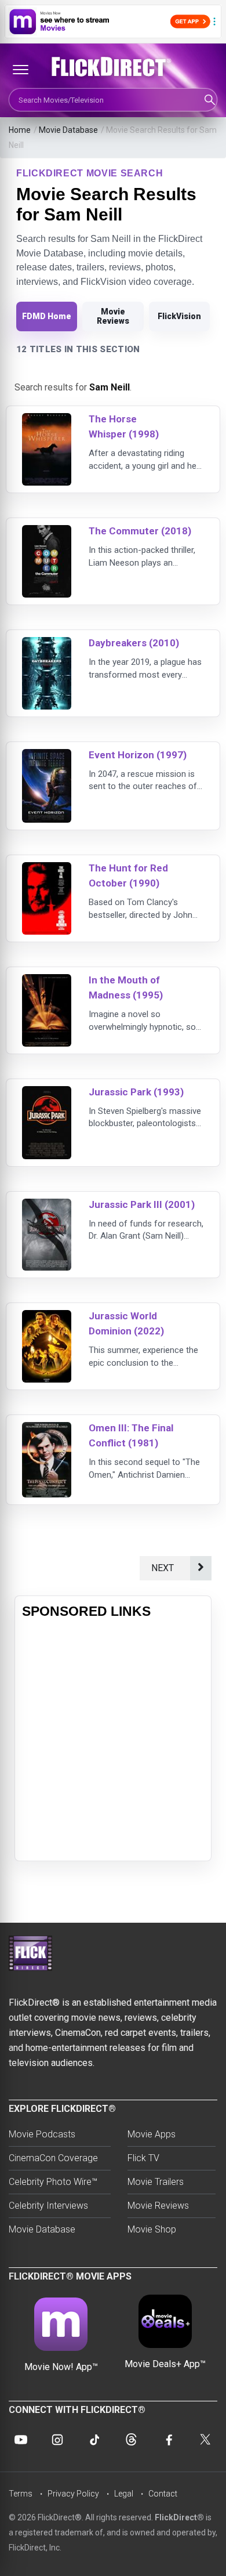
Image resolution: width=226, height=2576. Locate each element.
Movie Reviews (113, 316)
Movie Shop (152, 2229)
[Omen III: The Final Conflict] (47, 1429)
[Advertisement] (113, 1741)
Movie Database (68, 130)
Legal (124, 2494)
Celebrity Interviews (48, 2206)
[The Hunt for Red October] (47, 869)
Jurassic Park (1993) (136, 1092)
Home (20, 130)
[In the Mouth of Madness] (47, 981)
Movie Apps (152, 2134)
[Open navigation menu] (20, 70)
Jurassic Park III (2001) (142, 1204)
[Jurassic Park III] (47, 1206)
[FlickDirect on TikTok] (94, 2440)
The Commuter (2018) (140, 531)
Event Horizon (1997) (138, 755)
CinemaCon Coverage (53, 2158)
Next (165, 1568)
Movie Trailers (156, 2182)
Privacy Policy (73, 2494)
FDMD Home (47, 316)
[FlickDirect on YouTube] (21, 2440)
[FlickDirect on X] (205, 2440)
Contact (163, 2494)
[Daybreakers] (47, 644)
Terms (21, 2494)
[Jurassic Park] (47, 1093)
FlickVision (179, 316)
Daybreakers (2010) (134, 643)
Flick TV (143, 2158)
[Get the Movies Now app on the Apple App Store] (113, 21)
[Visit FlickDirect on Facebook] (168, 2440)
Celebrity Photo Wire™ (53, 2182)
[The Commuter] (47, 532)
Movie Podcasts (42, 2134)
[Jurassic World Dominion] (47, 1317)
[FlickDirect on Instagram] (57, 2440)
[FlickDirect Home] (113, 67)
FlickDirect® (179, 2517)
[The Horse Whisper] (47, 420)
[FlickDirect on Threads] (132, 2440)
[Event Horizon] (47, 756)
